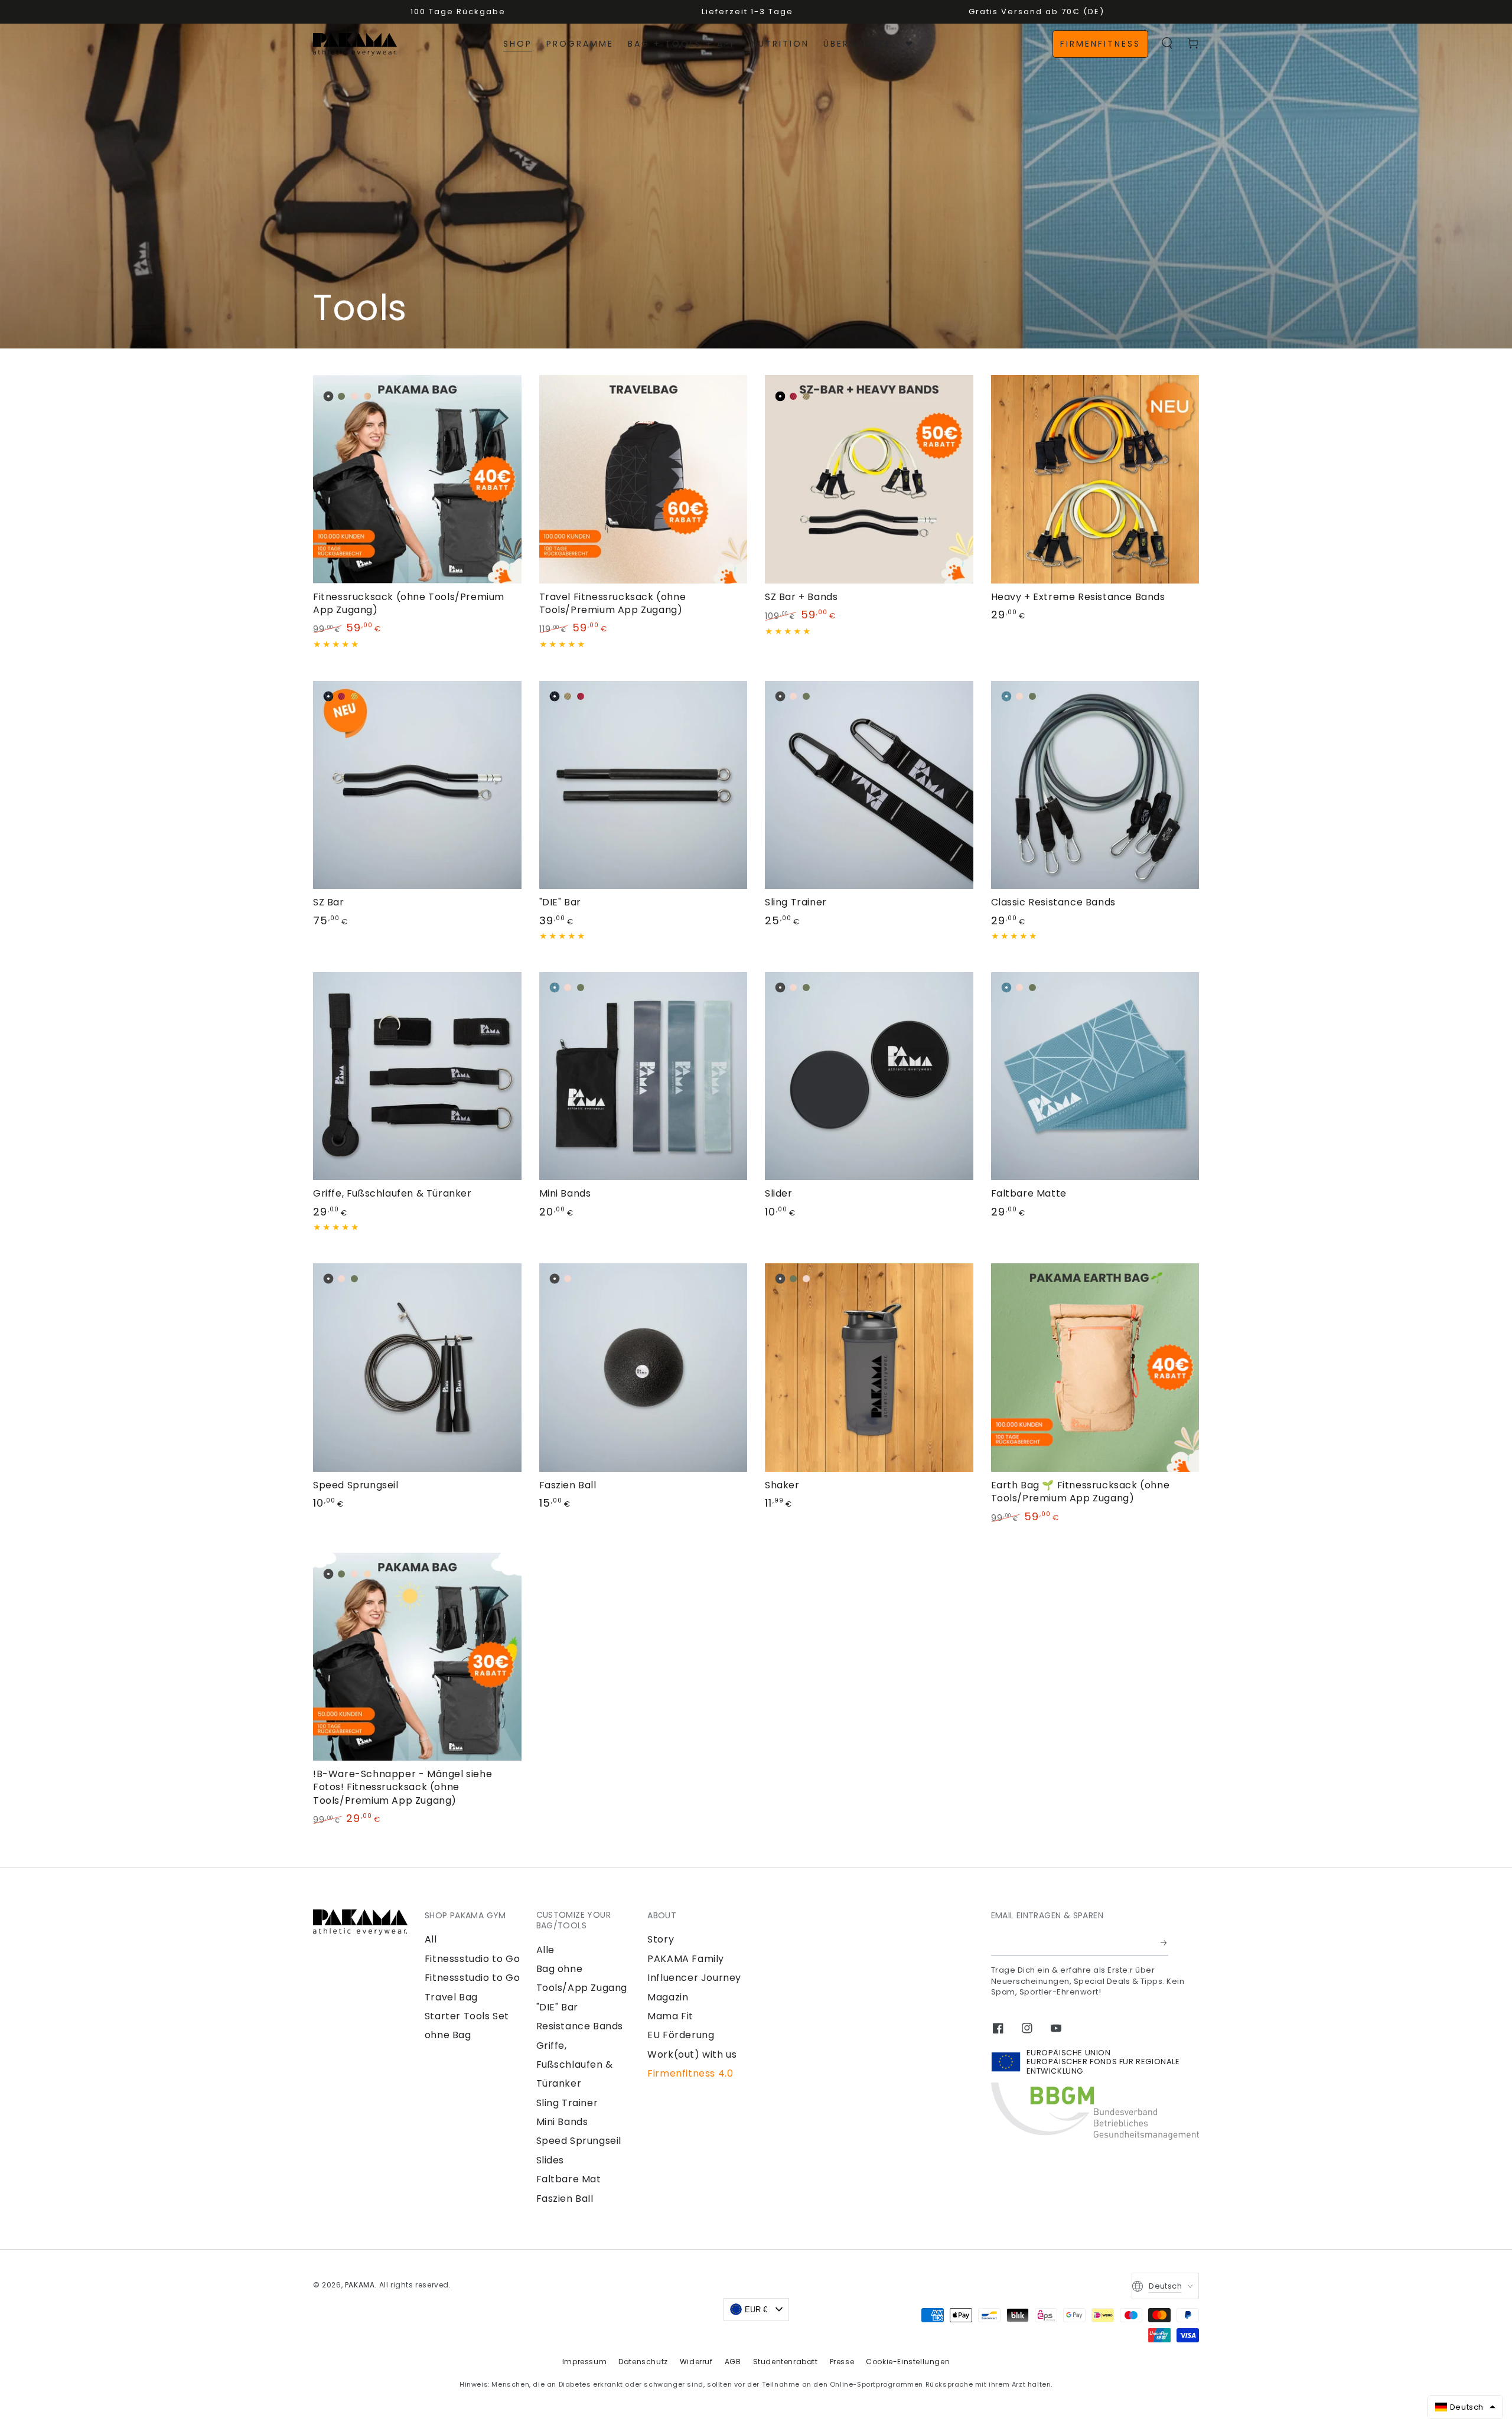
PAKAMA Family (686, 1959)
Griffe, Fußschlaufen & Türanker (575, 2065)
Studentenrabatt (786, 2362)
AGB (733, 2362)
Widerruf (696, 2362)
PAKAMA (360, 2285)
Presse (842, 2362)
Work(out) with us (692, 2054)
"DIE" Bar (557, 2007)
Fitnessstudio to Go (472, 1959)
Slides (550, 2160)
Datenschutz (643, 2362)
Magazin (668, 1997)
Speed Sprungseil (579, 2141)
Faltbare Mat (569, 2179)
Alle (545, 1950)
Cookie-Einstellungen (908, 2362)
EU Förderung (681, 2035)
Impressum (584, 2362)
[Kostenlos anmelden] (1164, 1943)
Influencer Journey (694, 1978)
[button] (1167, 43)
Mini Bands (562, 2122)
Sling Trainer (567, 2103)
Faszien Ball (565, 2199)
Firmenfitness (1100, 44)
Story (661, 1939)
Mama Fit (670, 2016)
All (431, 1939)
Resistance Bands (580, 2026)
